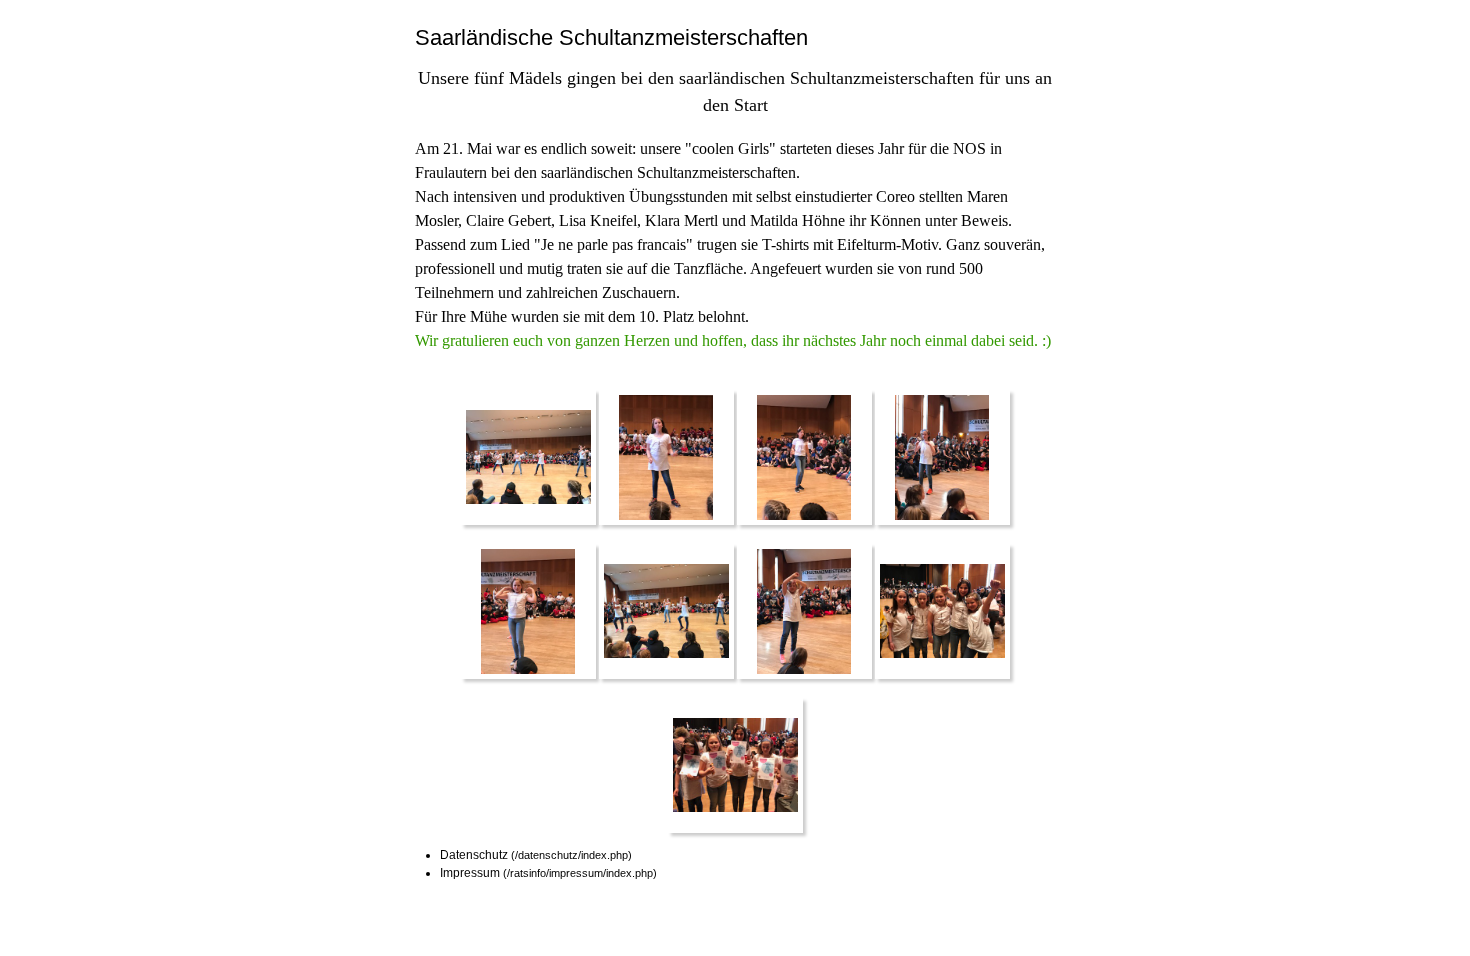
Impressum (470, 873)
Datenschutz (474, 855)
